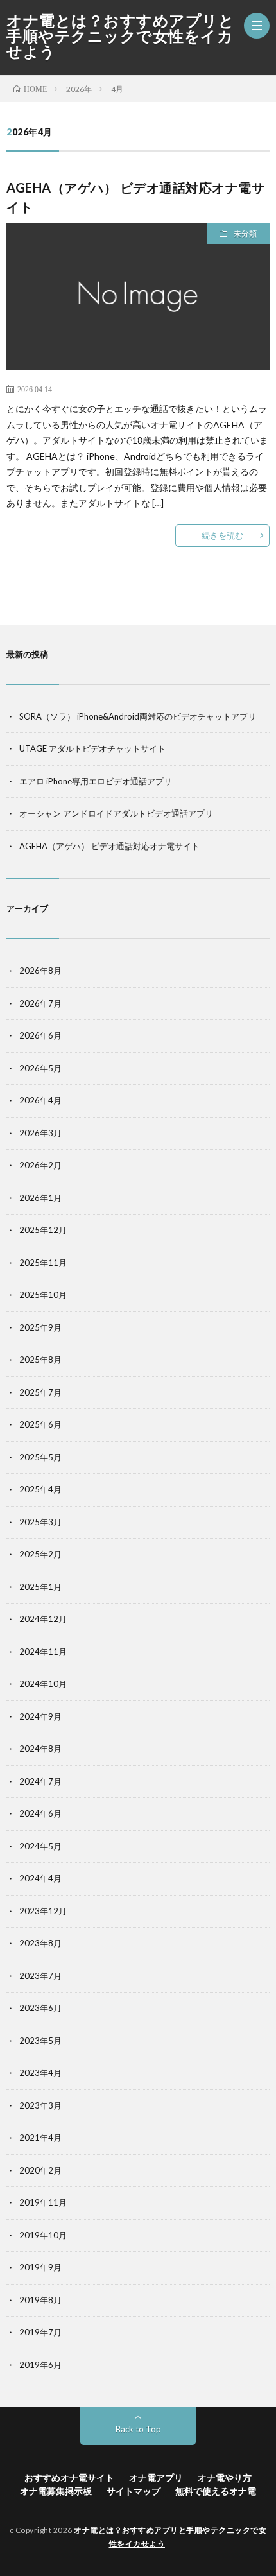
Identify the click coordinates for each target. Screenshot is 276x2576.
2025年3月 (40, 1522)
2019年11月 (43, 2202)
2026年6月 (40, 1035)
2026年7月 (40, 1003)
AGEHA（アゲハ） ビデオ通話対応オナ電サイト (109, 846)
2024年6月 (40, 1813)
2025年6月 (40, 1424)
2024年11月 (43, 1652)
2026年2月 (40, 1165)
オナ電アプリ (156, 2477)
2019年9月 (40, 2267)
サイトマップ (134, 2491)
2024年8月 (40, 1749)
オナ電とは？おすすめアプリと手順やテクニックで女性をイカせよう (120, 36)
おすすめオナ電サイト (69, 2477)
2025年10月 (43, 1295)
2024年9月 (40, 1716)
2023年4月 (40, 2073)
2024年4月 (40, 1878)
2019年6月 (40, 2365)
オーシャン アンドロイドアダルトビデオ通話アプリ (116, 813)
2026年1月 (40, 1198)
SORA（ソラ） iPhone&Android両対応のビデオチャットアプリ (138, 716)
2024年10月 (43, 1684)
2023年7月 (40, 1976)
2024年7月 (40, 1781)
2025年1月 (40, 1587)
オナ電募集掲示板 (56, 2491)
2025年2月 (40, 1554)
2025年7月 (40, 1392)
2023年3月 (40, 2105)
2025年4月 (40, 1489)
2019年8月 (40, 2300)
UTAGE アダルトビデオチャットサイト (92, 748)
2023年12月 (43, 1911)
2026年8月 (40, 971)
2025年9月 (40, 1327)
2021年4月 (40, 2138)
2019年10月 (43, 2235)
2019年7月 (40, 2332)
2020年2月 (40, 2170)
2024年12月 (43, 1619)
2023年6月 (40, 2008)
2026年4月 (40, 1100)
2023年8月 (40, 1943)
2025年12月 (43, 1230)
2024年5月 (40, 1846)
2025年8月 (40, 1360)
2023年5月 (40, 2041)
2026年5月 (40, 1068)
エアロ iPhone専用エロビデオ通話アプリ (96, 781)
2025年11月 (43, 1263)
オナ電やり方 (225, 2477)
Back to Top (138, 2429)
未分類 (245, 233)
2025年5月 (40, 1457)
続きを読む (222, 535)
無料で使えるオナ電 (216, 2491)
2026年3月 (40, 1133)
